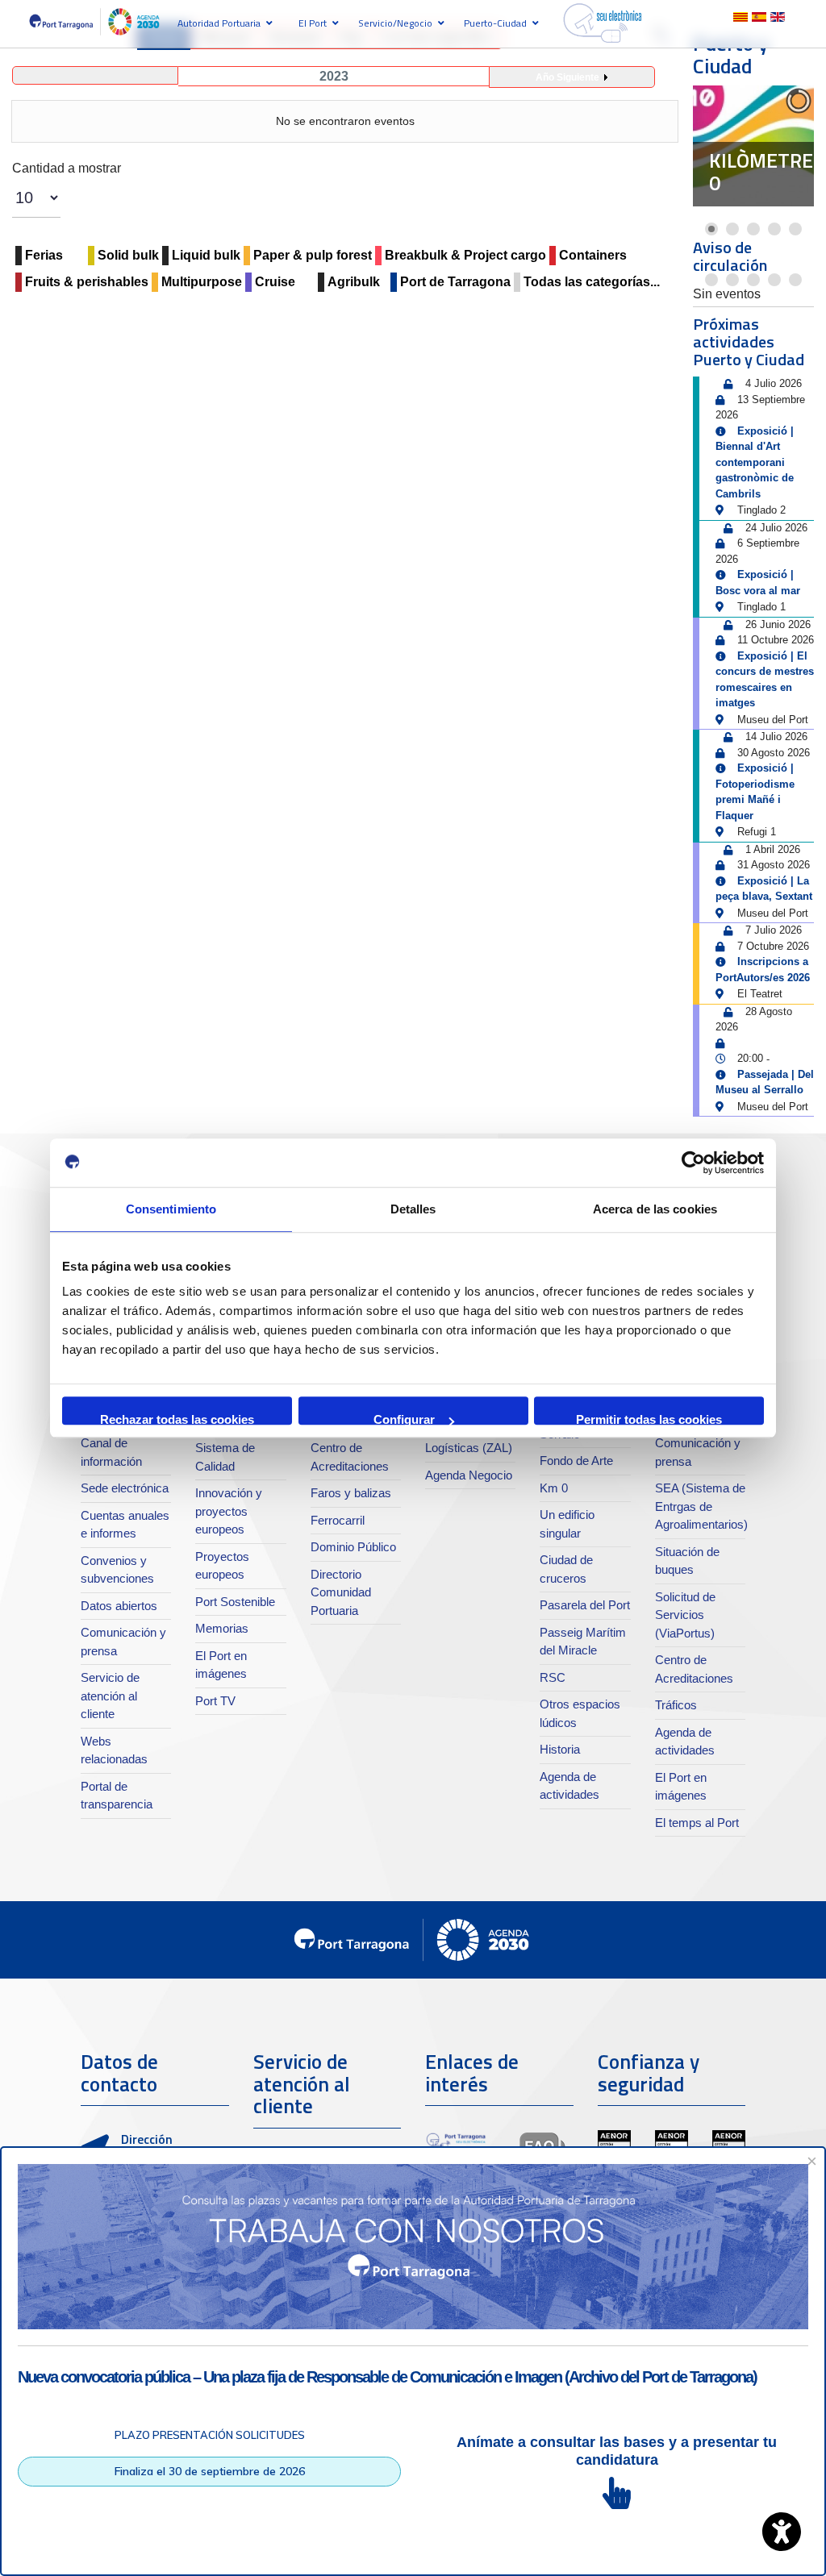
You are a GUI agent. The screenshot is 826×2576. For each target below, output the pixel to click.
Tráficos (676, 1705)
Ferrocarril (338, 1520)
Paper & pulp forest (313, 255)
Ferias (44, 255)
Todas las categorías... (592, 282)
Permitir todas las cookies (649, 1419)
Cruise (275, 282)
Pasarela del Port (585, 1605)
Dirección (147, 2139)
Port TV (215, 1701)
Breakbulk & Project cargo (465, 255)
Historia (560, 1749)
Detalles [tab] (413, 1209)
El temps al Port (697, 1823)
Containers (593, 255)
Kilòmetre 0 (761, 172)
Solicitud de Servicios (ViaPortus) (685, 1615)
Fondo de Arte (576, 1461)
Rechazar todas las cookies (177, 1419)
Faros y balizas (351, 1493)
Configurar (404, 1419)
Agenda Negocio (469, 1475)
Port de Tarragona (455, 282)
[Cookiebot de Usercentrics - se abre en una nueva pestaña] (693, 1163)
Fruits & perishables (87, 282)
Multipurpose (202, 282)
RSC (553, 1677)
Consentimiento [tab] (171, 1209)
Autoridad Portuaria (219, 23)
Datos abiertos (119, 1606)
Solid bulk (128, 255)
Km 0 (554, 1488)
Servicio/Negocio (395, 23)
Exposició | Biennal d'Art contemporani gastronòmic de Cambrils (755, 462)
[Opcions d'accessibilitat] (782, 2532)
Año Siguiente (567, 77)
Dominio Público (353, 1547)
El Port (313, 23)
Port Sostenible (235, 1602)
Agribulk (354, 282)
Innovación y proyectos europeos (229, 1511)
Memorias (222, 1628)
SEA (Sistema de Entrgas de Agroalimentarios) (701, 1506)
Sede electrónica (125, 1488)
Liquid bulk (206, 255)
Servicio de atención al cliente (110, 1696)
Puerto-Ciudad (495, 23)
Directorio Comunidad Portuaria (341, 1592)
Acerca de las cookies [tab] (655, 1209)
